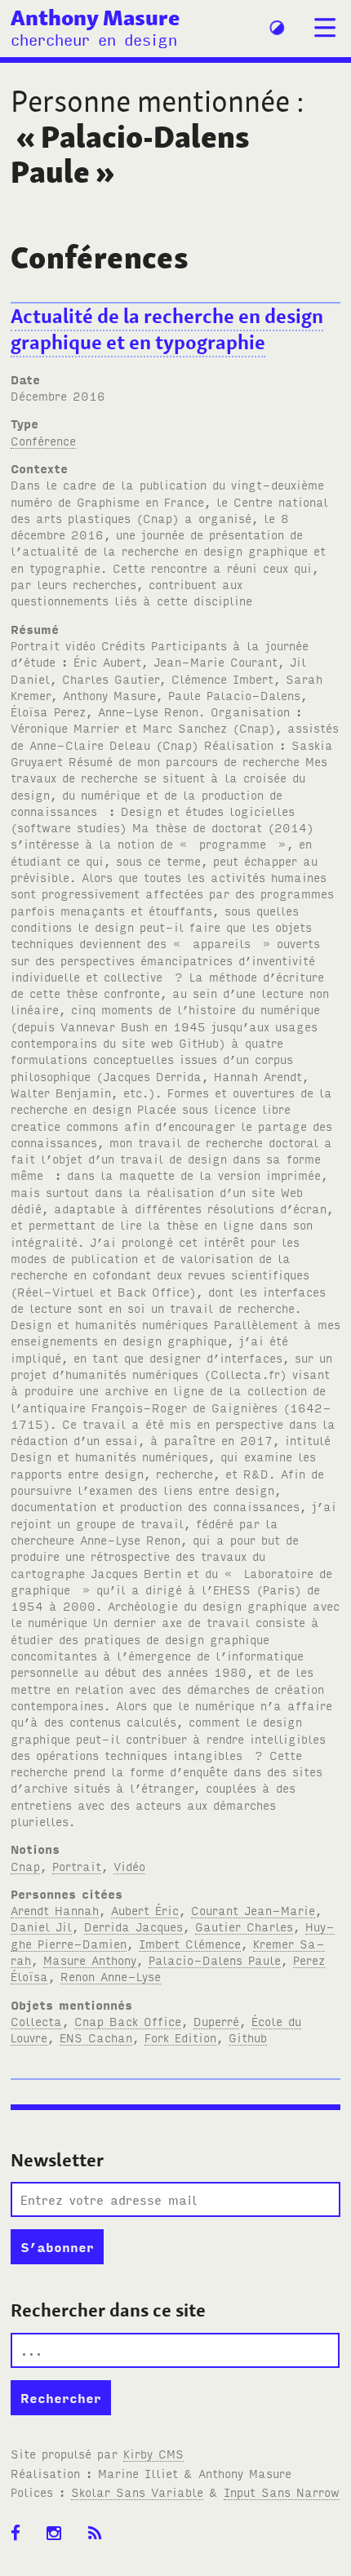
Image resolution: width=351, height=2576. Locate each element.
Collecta (36, 2021)
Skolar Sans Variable (137, 2492)
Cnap (25, 1866)
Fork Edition (180, 2037)
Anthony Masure (95, 17)
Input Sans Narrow (282, 2492)
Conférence (43, 440)
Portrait (77, 1866)
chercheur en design (94, 39)
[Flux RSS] (100, 2534)
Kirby (153, 2453)
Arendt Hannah (55, 1910)
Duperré (216, 2021)
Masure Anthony (90, 1960)
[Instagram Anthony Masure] (59, 2534)
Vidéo (129, 1866)
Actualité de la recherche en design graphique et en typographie (167, 330)
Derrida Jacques (133, 1926)
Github (248, 2037)
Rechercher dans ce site (108, 2310)
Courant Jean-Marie (253, 1910)
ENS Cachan (96, 2037)
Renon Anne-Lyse (111, 1976)
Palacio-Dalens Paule (215, 1960)
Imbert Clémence (190, 1943)
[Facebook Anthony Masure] (21, 2534)
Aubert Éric (145, 1910)
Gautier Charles (244, 1926)
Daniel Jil (41, 1926)
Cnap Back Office (128, 2021)
